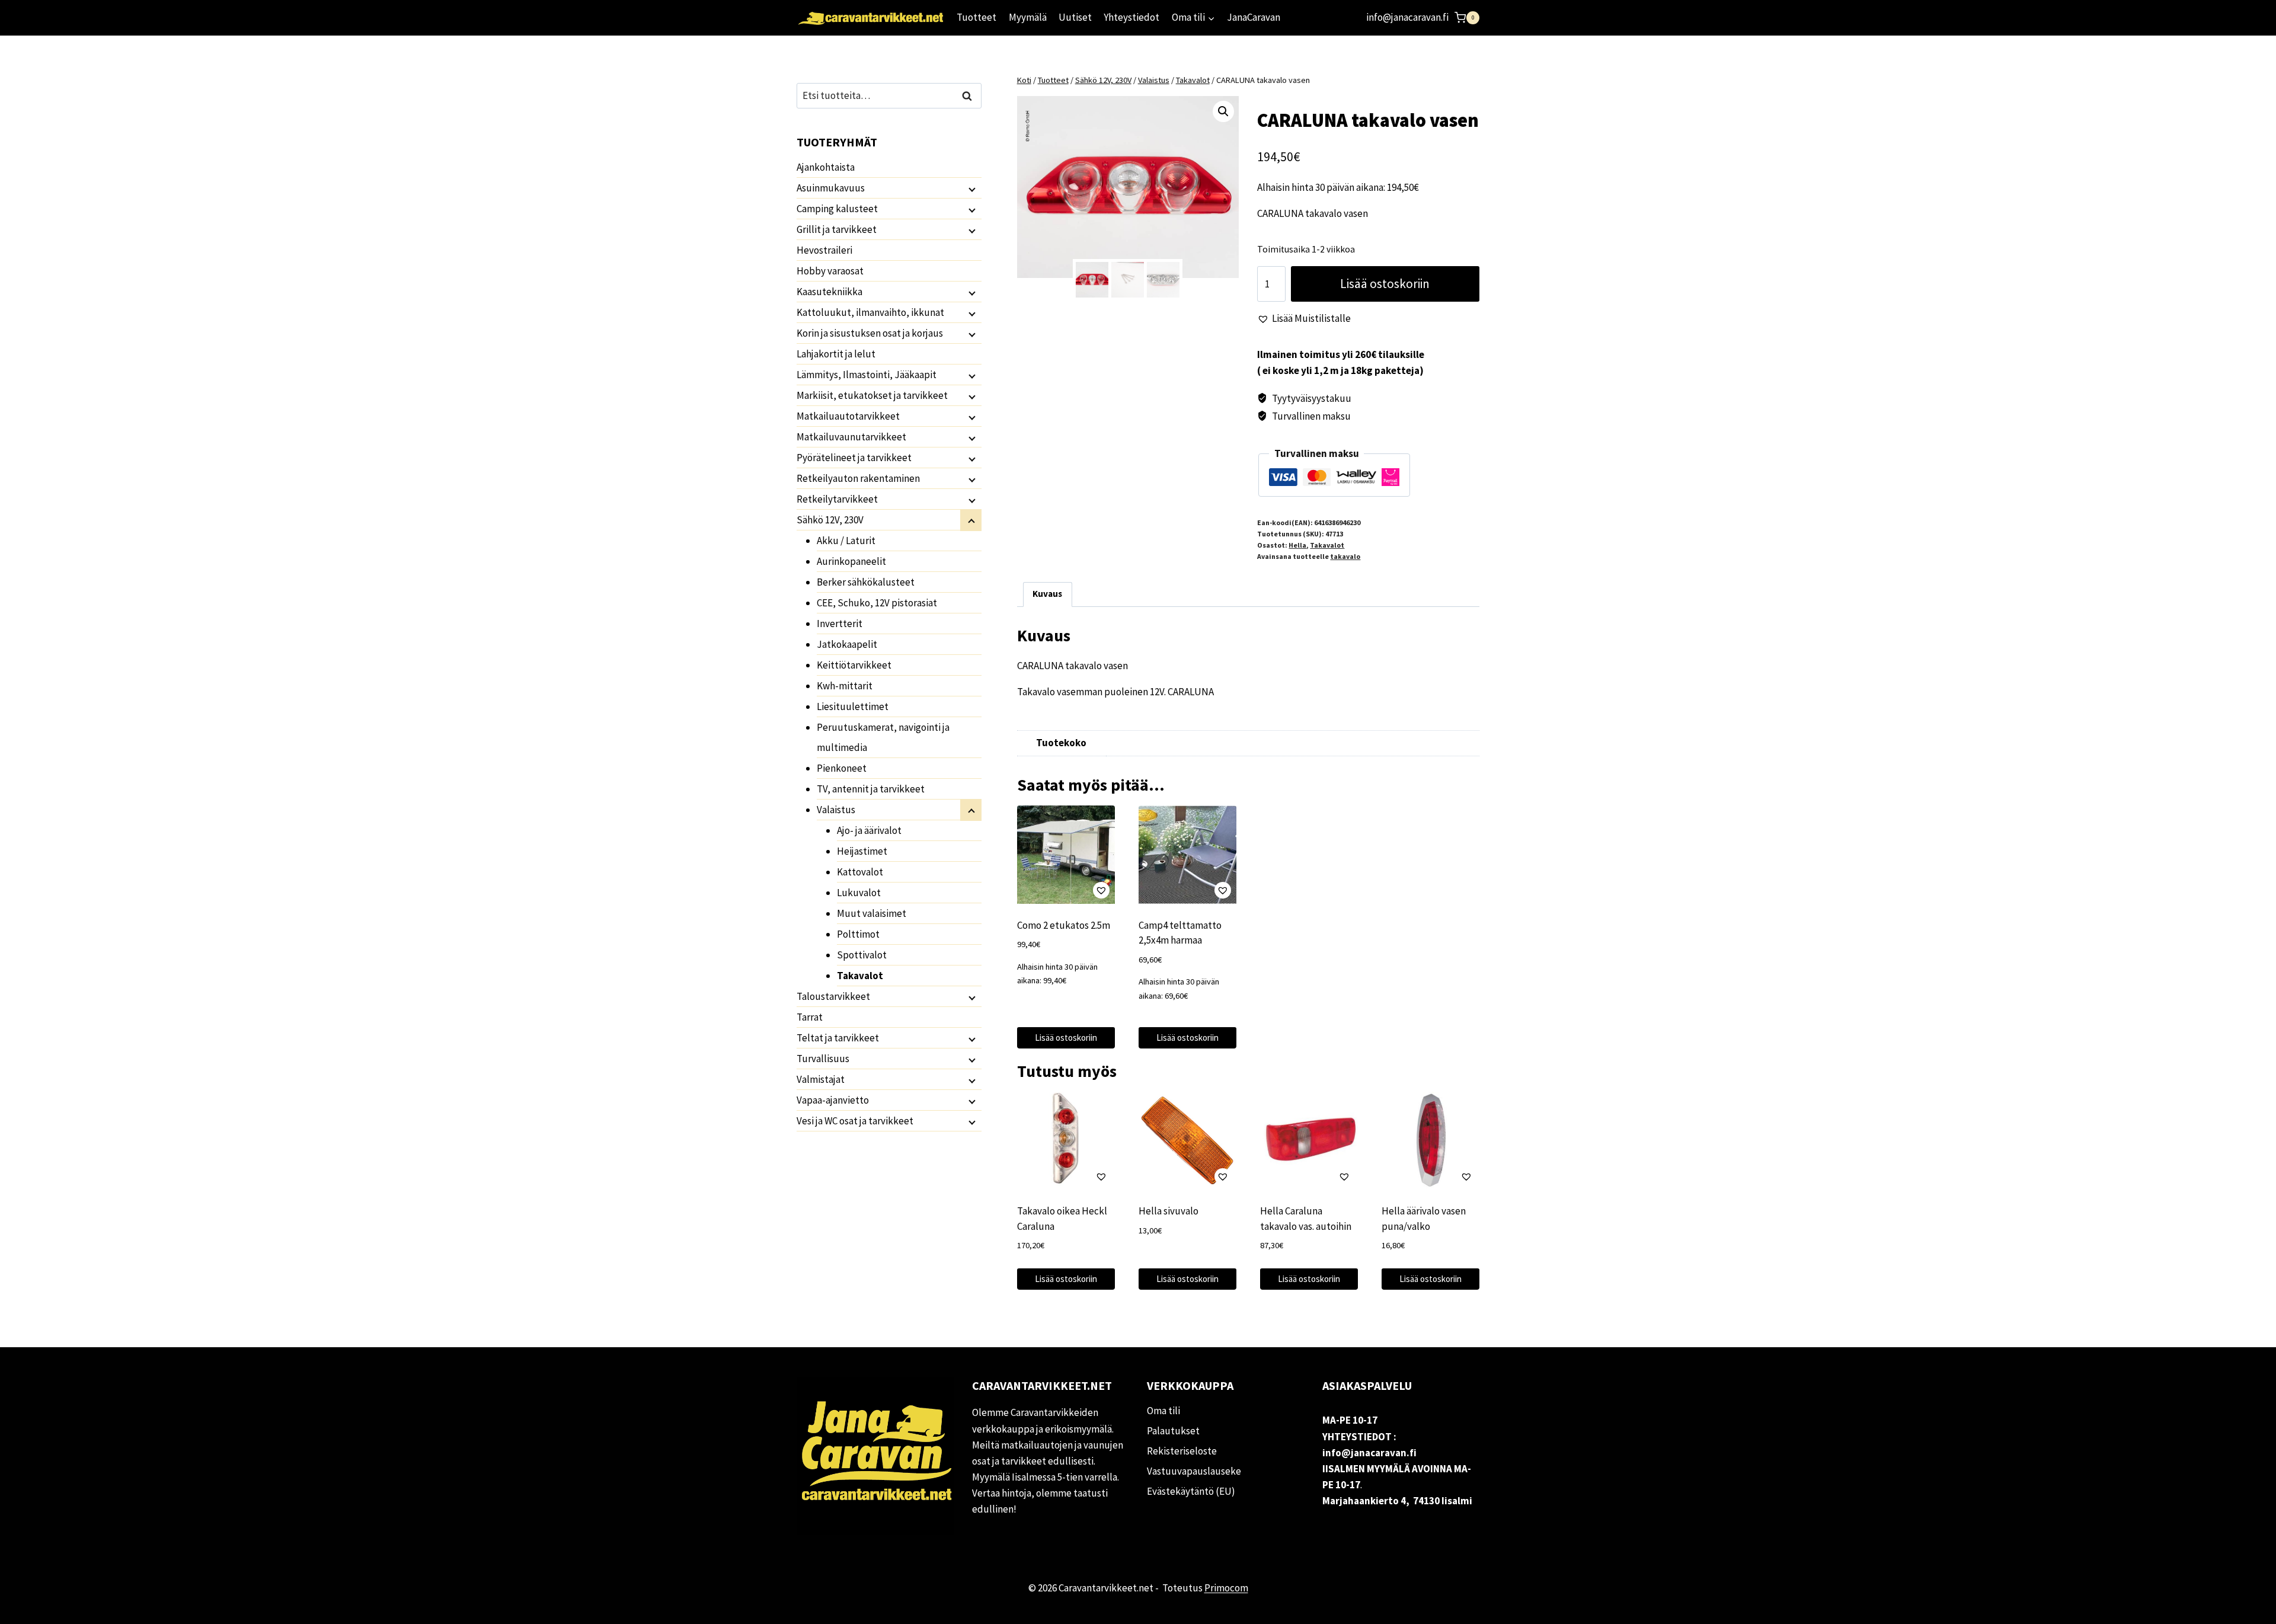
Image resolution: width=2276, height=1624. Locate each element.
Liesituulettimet (853, 706)
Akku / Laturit (846, 541)
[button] (1223, 111)
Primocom (1226, 1588)
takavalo (1345, 556)
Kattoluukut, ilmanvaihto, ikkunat (870, 312)
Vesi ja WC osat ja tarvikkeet (855, 1121)
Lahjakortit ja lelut (836, 354)
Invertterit (840, 624)
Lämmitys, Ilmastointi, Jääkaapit (867, 375)
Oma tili (1163, 1411)
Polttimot (858, 934)
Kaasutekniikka (829, 292)
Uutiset (1075, 17)
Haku (970, 96)
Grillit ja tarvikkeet (837, 229)
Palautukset (1173, 1431)
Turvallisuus (823, 1059)
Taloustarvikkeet (833, 996)
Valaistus (836, 810)
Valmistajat (821, 1079)
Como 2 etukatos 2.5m (1064, 925)
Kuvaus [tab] (1047, 594)
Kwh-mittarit (845, 686)
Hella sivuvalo (1169, 1211)
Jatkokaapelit (847, 644)
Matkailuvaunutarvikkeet (851, 437)
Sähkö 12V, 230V (830, 520)
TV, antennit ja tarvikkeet (871, 789)
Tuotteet (976, 17)
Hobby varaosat (830, 271)
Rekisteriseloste (1182, 1451)
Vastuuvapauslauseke (1194, 1471)
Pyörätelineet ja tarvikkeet (854, 458)
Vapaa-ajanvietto (833, 1100)
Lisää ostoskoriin (1385, 284)
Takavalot (1327, 545)
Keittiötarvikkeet (854, 665)
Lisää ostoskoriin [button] (1066, 1038)
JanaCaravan (1254, 17)
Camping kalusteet (837, 209)
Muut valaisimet (872, 913)
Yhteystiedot (1131, 17)
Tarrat (810, 1017)
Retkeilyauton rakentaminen (858, 478)
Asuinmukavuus (831, 188)
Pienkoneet (842, 768)
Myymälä (1028, 17)
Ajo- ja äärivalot (869, 830)
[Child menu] (971, 188)
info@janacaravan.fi (1407, 17)
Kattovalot (860, 872)
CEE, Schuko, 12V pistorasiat (877, 603)
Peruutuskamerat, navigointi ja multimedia (883, 737)
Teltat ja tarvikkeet (838, 1038)
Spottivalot (862, 955)
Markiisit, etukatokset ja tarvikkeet (872, 395)
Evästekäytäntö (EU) (1191, 1491)
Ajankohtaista (826, 167)
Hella (1297, 545)
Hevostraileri (824, 250)
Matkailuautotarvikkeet (848, 416)
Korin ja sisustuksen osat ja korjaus (870, 333)
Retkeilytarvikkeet (837, 499)
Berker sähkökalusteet (866, 582)
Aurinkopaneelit (851, 561)
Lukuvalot (859, 893)
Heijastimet (862, 851)
